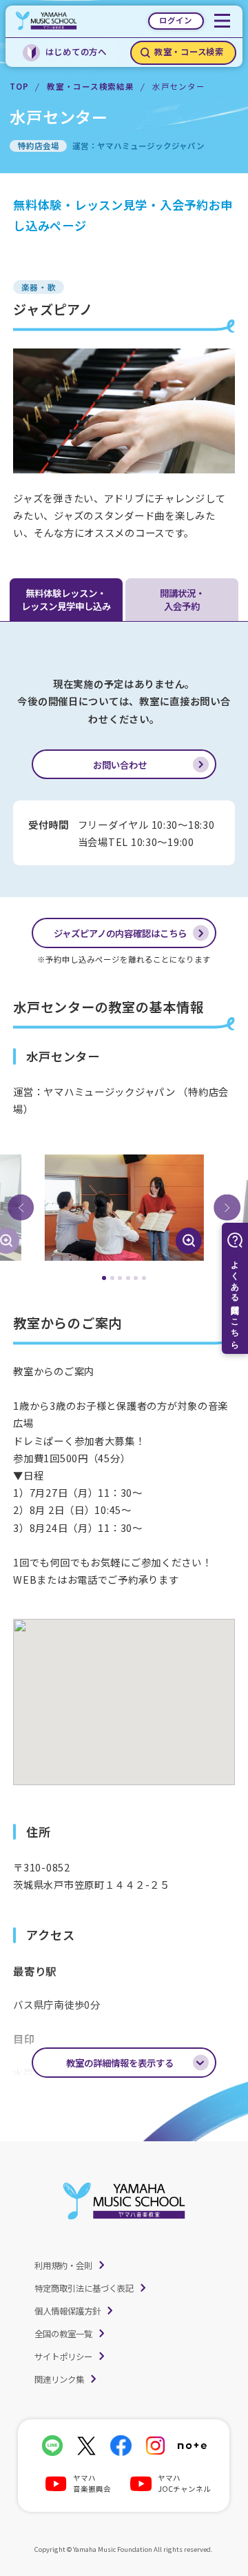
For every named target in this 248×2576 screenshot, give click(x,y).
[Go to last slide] (21, 1208)
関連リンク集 (59, 2379)
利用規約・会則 (63, 2265)
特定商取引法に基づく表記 (84, 2288)
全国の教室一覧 (63, 2334)
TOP (19, 86)
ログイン (176, 20)
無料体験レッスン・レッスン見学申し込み (66, 599)
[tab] (104, 1278)
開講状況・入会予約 (182, 599)
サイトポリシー (63, 2357)
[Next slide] (227, 1208)
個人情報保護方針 (68, 2311)
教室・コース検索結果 (90, 86)
